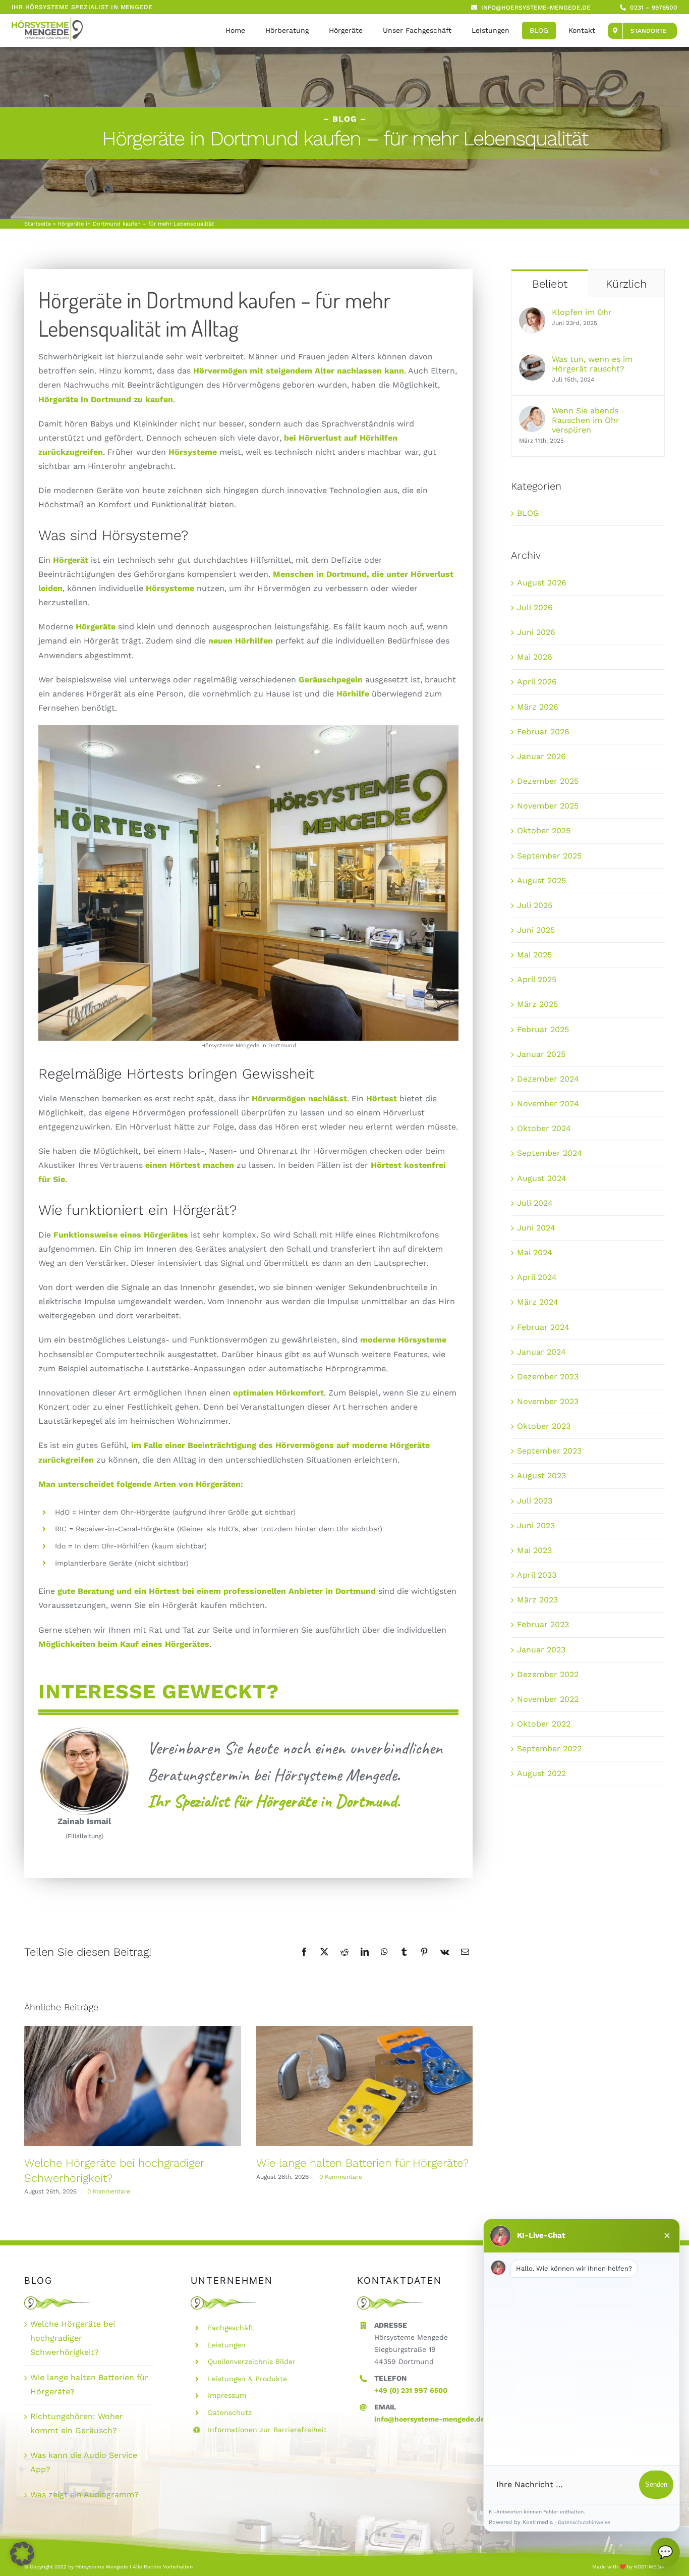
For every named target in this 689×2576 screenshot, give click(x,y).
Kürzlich (626, 284)
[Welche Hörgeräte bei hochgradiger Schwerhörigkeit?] (133, 2086)
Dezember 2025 (548, 781)
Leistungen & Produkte (247, 2379)
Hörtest (382, 1098)
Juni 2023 (536, 1525)
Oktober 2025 (544, 830)
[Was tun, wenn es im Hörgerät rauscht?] (532, 361)
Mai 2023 (534, 1550)
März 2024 (538, 1302)
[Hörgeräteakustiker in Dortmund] (47, 21)
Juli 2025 (535, 905)
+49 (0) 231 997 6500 (411, 2390)
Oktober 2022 (544, 1724)
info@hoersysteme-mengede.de (429, 2419)
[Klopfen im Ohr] (532, 314)
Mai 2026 (535, 657)
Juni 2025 (536, 930)
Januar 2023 (541, 1650)
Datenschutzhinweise (584, 2522)
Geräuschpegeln (331, 680)
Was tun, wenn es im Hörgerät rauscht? (592, 364)
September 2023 (549, 1451)
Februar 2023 (543, 1624)
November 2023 (548, 1401)
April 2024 (537, 1277)
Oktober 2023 (544, 1426)
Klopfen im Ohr (582, 312)
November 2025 (548, 806)
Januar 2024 (541, 1352)
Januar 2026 (541, 756)
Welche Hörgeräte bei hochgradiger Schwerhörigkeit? (73, 2338)
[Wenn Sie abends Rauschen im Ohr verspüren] (532, 413)
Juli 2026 (535, 607)
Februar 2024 (543, 1327)
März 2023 (537, 1600)
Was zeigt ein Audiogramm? (84, 2494)
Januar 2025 (541, 1054)
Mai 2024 (535, 1252)
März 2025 (537, 1004)
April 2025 (537, 979)
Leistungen (227, 2345)
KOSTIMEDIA (649, 2567)
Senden (656, 2484)
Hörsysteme (170, 588)
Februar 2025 (543, 1029)
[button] (22, 2554)
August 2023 (541, 1475)
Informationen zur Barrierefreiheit (267, 2430)
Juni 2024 (536, 1228)
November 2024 (548, 1104)
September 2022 (549, 1749)
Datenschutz (230, 2412)
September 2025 (549, 856)
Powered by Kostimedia (521, 2522)
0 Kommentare (109, 2191)
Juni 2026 (536, 632)
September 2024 (550, 1153)
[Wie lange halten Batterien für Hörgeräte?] (365, 2086)
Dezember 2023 (548, 1377)
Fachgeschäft (231, 2328)
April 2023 (537, 1575)
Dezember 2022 (548, 1674)
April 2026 (537, 682)
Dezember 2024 (548, 1079)
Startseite (38, 224)
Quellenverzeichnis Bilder (252, 2362)
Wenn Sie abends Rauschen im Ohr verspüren (586, 420)
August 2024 (542, 1178)
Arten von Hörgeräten (197, 1484)
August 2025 (541, 880)
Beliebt (550, 284)
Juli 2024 (535, 1203)
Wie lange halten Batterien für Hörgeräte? (362, 2163)
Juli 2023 (535, 1501)
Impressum (227, 2395)
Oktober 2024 (544, 1128)
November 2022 (548, 1699)
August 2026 (542, 583)
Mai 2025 (534, 955)
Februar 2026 (543, 732)
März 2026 (538, 707)
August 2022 (541, 1773)
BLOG (528, 513)
